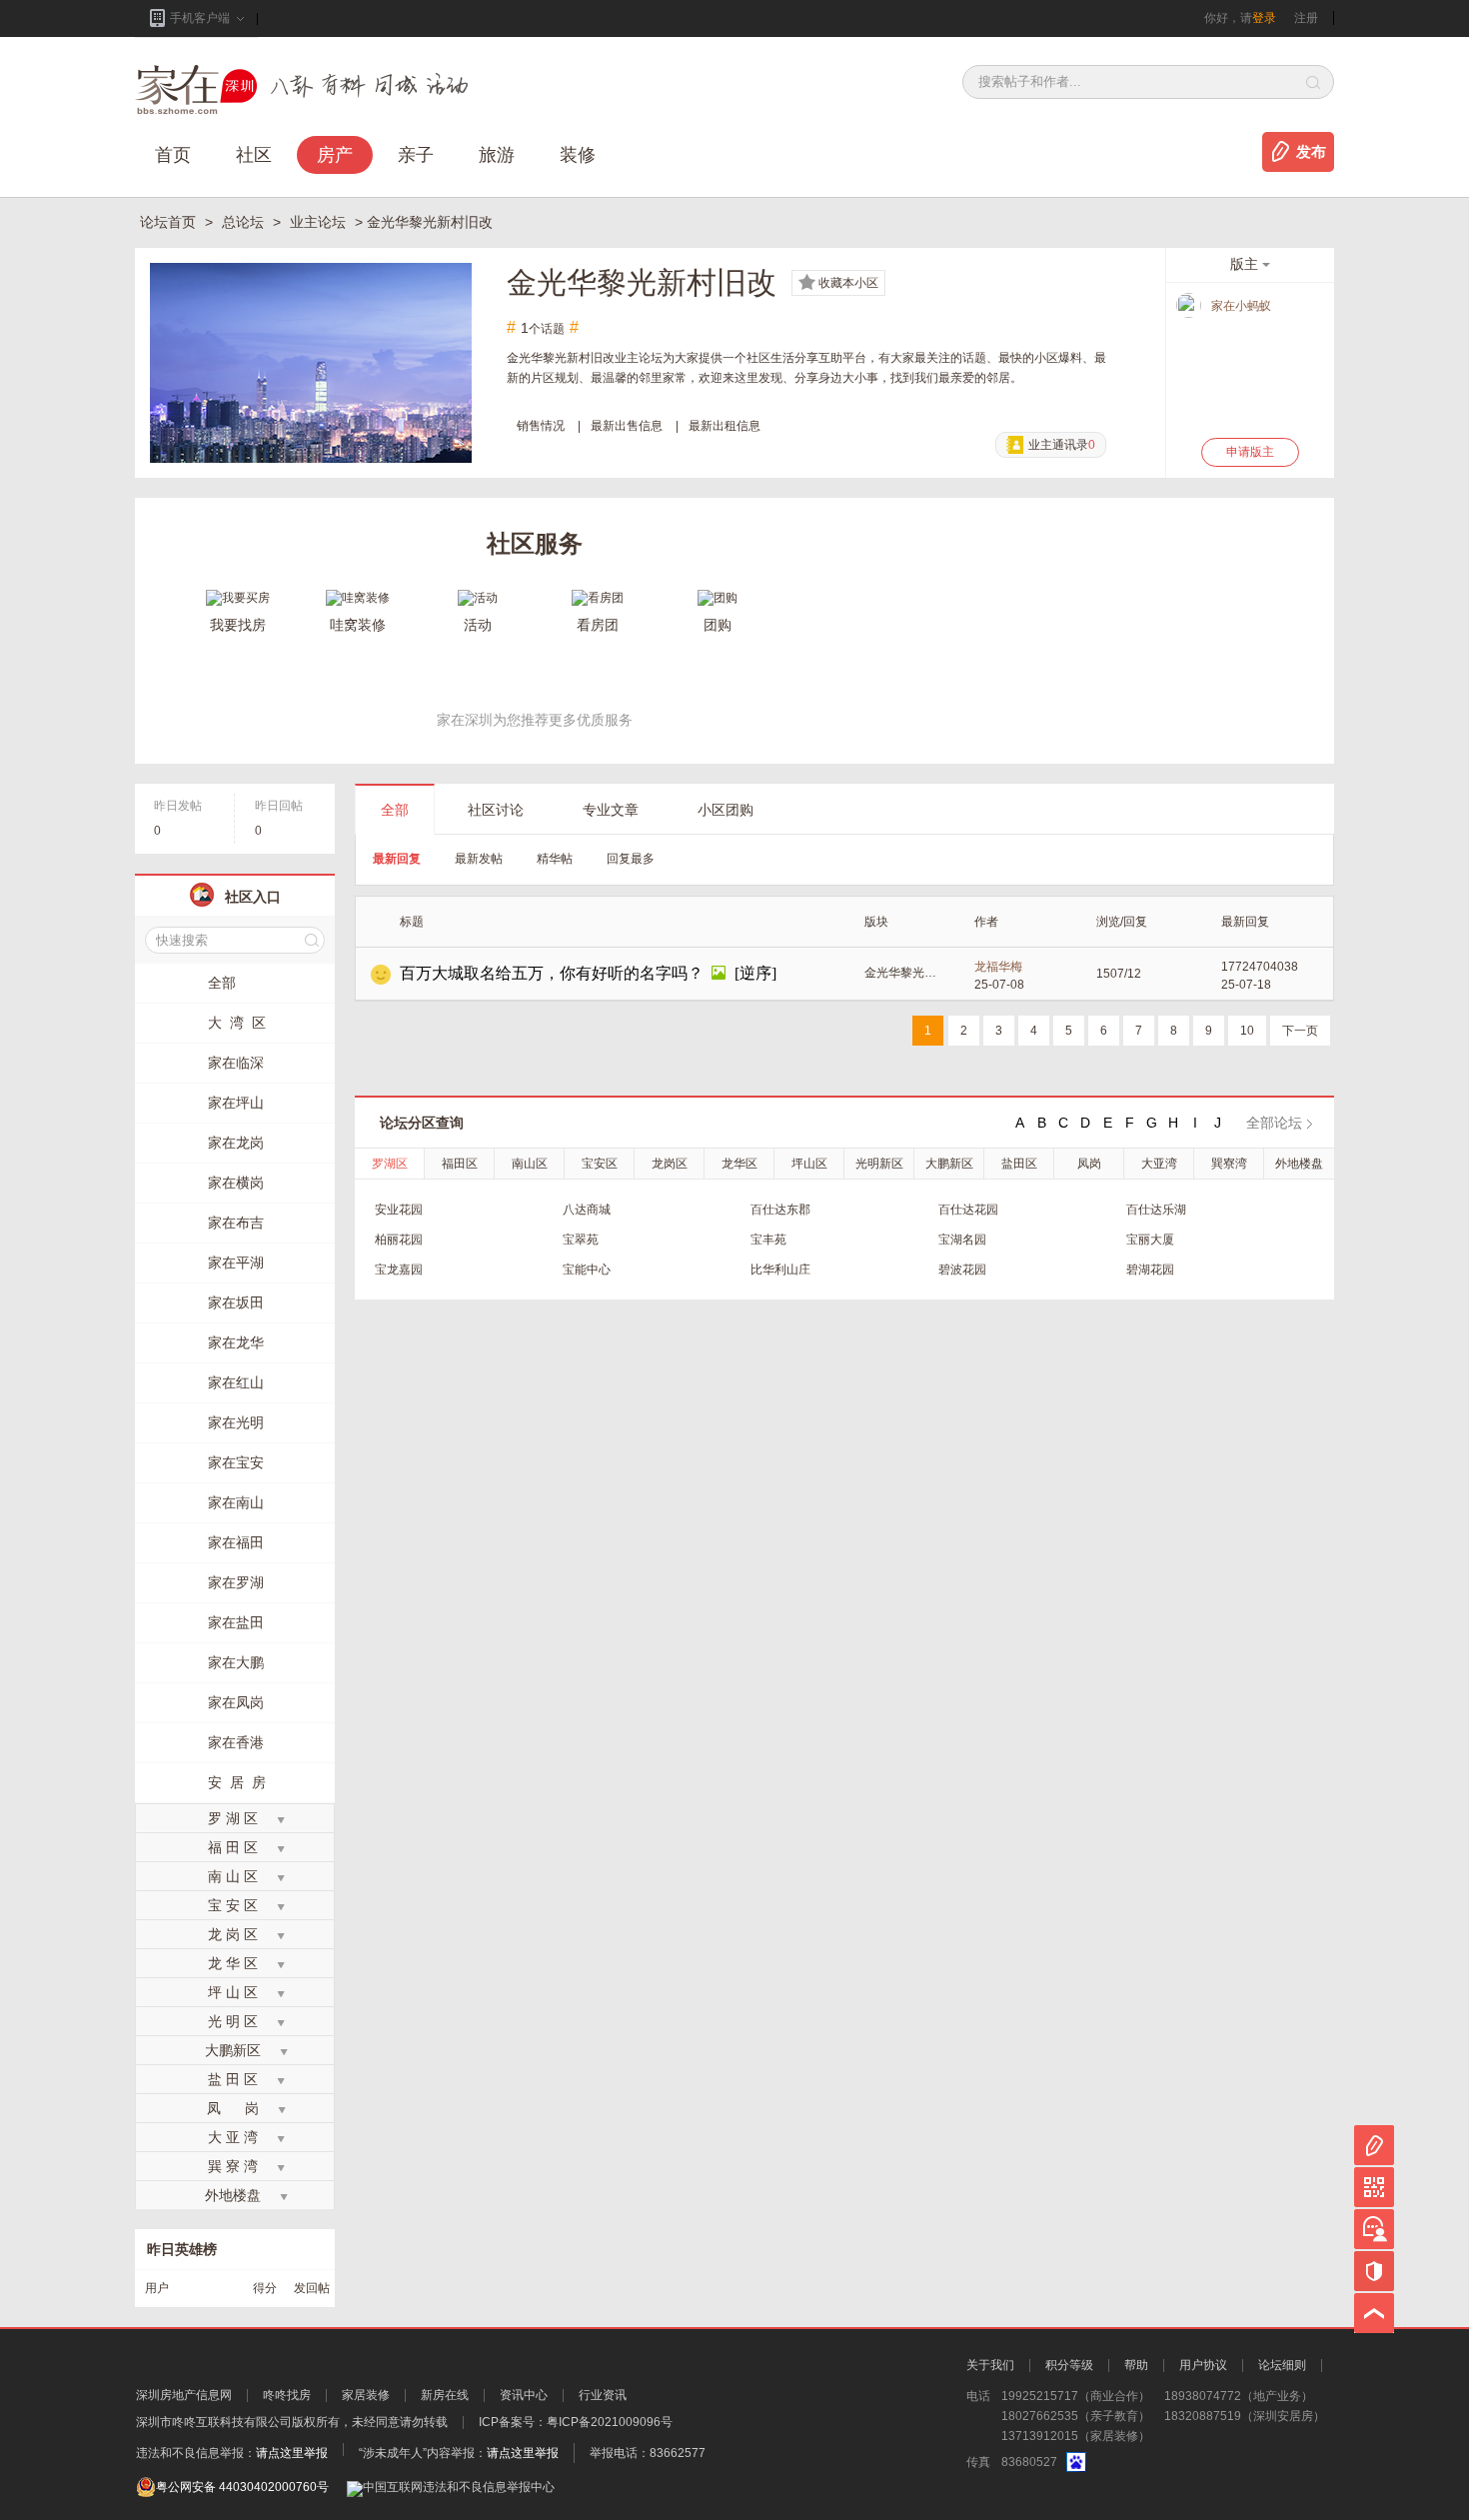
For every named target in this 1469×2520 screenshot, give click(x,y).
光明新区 (879, 1164)
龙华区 (739, 1164)
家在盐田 (236, 1622)
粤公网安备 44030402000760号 (242, 2487)
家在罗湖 (236, 1582)
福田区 (460, 1164)
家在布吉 (236, 1223)
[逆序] (755, 973)
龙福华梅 (998, 967)
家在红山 (236, 1382)
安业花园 (399, 1210)
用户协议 (1203, 2365)
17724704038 (1260, 967)
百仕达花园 (968, 1210)
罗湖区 (390, 1164)
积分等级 (1069, 2365)
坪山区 (809, 1164)
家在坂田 (236, 1302)
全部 (395, 810)
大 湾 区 (237, 1023)
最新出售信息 (627, 426)
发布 (1311, 152)
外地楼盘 (1299, 1164)
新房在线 (445, 2395)
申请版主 (1250, 452)
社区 (254, 155)
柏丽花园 (399, 1240)
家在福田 (236, 1542)
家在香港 (236, 1742)
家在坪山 (236, 1103)
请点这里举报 (292, 2453)
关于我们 (990, 2365)
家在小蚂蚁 (1241, 306)
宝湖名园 (962, 1240)
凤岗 (1089, 1164)
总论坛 (245, 222)
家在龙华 (236, 1342)
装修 (578, 155)
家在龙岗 (236, 1143)
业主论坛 (320, 222)
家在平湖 (236, 1262)
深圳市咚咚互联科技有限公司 (214, 2422)
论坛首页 (170, 222)
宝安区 (600, 1164)
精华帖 (555, 859)
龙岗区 (670, 1164)
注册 (1306, 18)
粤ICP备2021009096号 (610, 2422)
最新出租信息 (725, 426)
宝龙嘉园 (399, 1269)
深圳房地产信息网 (184, 2395)
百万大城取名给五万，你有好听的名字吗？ (552, 973)
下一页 (1300, 1031)
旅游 (497, 155)
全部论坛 (1274, 1123)
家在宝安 (236, 1462)
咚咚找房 (287, 2395)
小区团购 (726, 810)
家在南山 (236, 1502)
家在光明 (236, 1422)
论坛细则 (1282, 2365)
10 (1247, 1031)
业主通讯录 (1062, 445)
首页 (173, 155)
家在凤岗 (236, 1702)
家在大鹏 (236, 1662)
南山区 (530, 1164)
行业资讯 (603, 2395)
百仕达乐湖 (1156, 1210)
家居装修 (366, 2395)
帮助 (1136, 2365)
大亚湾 (1159, 1164)
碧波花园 (962, 1269)
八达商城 (587, 1210)
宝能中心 (587, 1269)
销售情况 (541, 426)
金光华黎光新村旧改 (902, 973)
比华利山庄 (780, 1269)
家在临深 (236, 1063)
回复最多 (631, 859)
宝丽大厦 (1150, 1240)
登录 (1264, 18)
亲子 (416, 155)
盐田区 (1019, 1164)
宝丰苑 (768, 1240)
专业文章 (611, 810)
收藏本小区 (848, 283)
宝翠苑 (581, 1240)
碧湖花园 (1150, 1269)
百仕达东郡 (780, 1210)
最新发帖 (479, 859)
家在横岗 (236, 1183)
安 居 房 (237, 1782)
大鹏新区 (949, 1164)
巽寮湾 (1229, 1164)
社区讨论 (496, 810)
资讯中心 (524, 2395)
